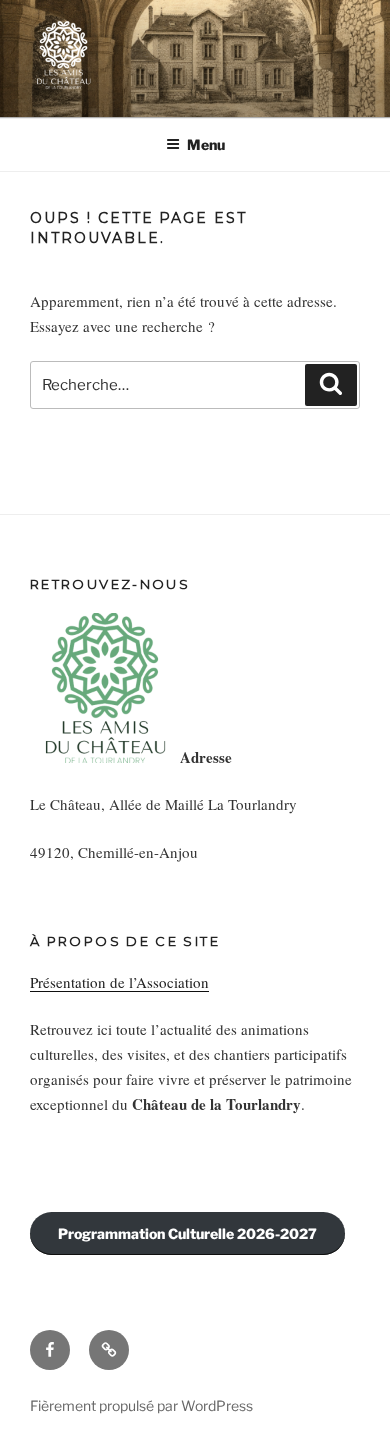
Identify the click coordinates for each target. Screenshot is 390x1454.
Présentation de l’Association (119, 982)
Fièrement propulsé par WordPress (141, 1405)
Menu (206, 144)
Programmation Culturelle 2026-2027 (187, 1233)
